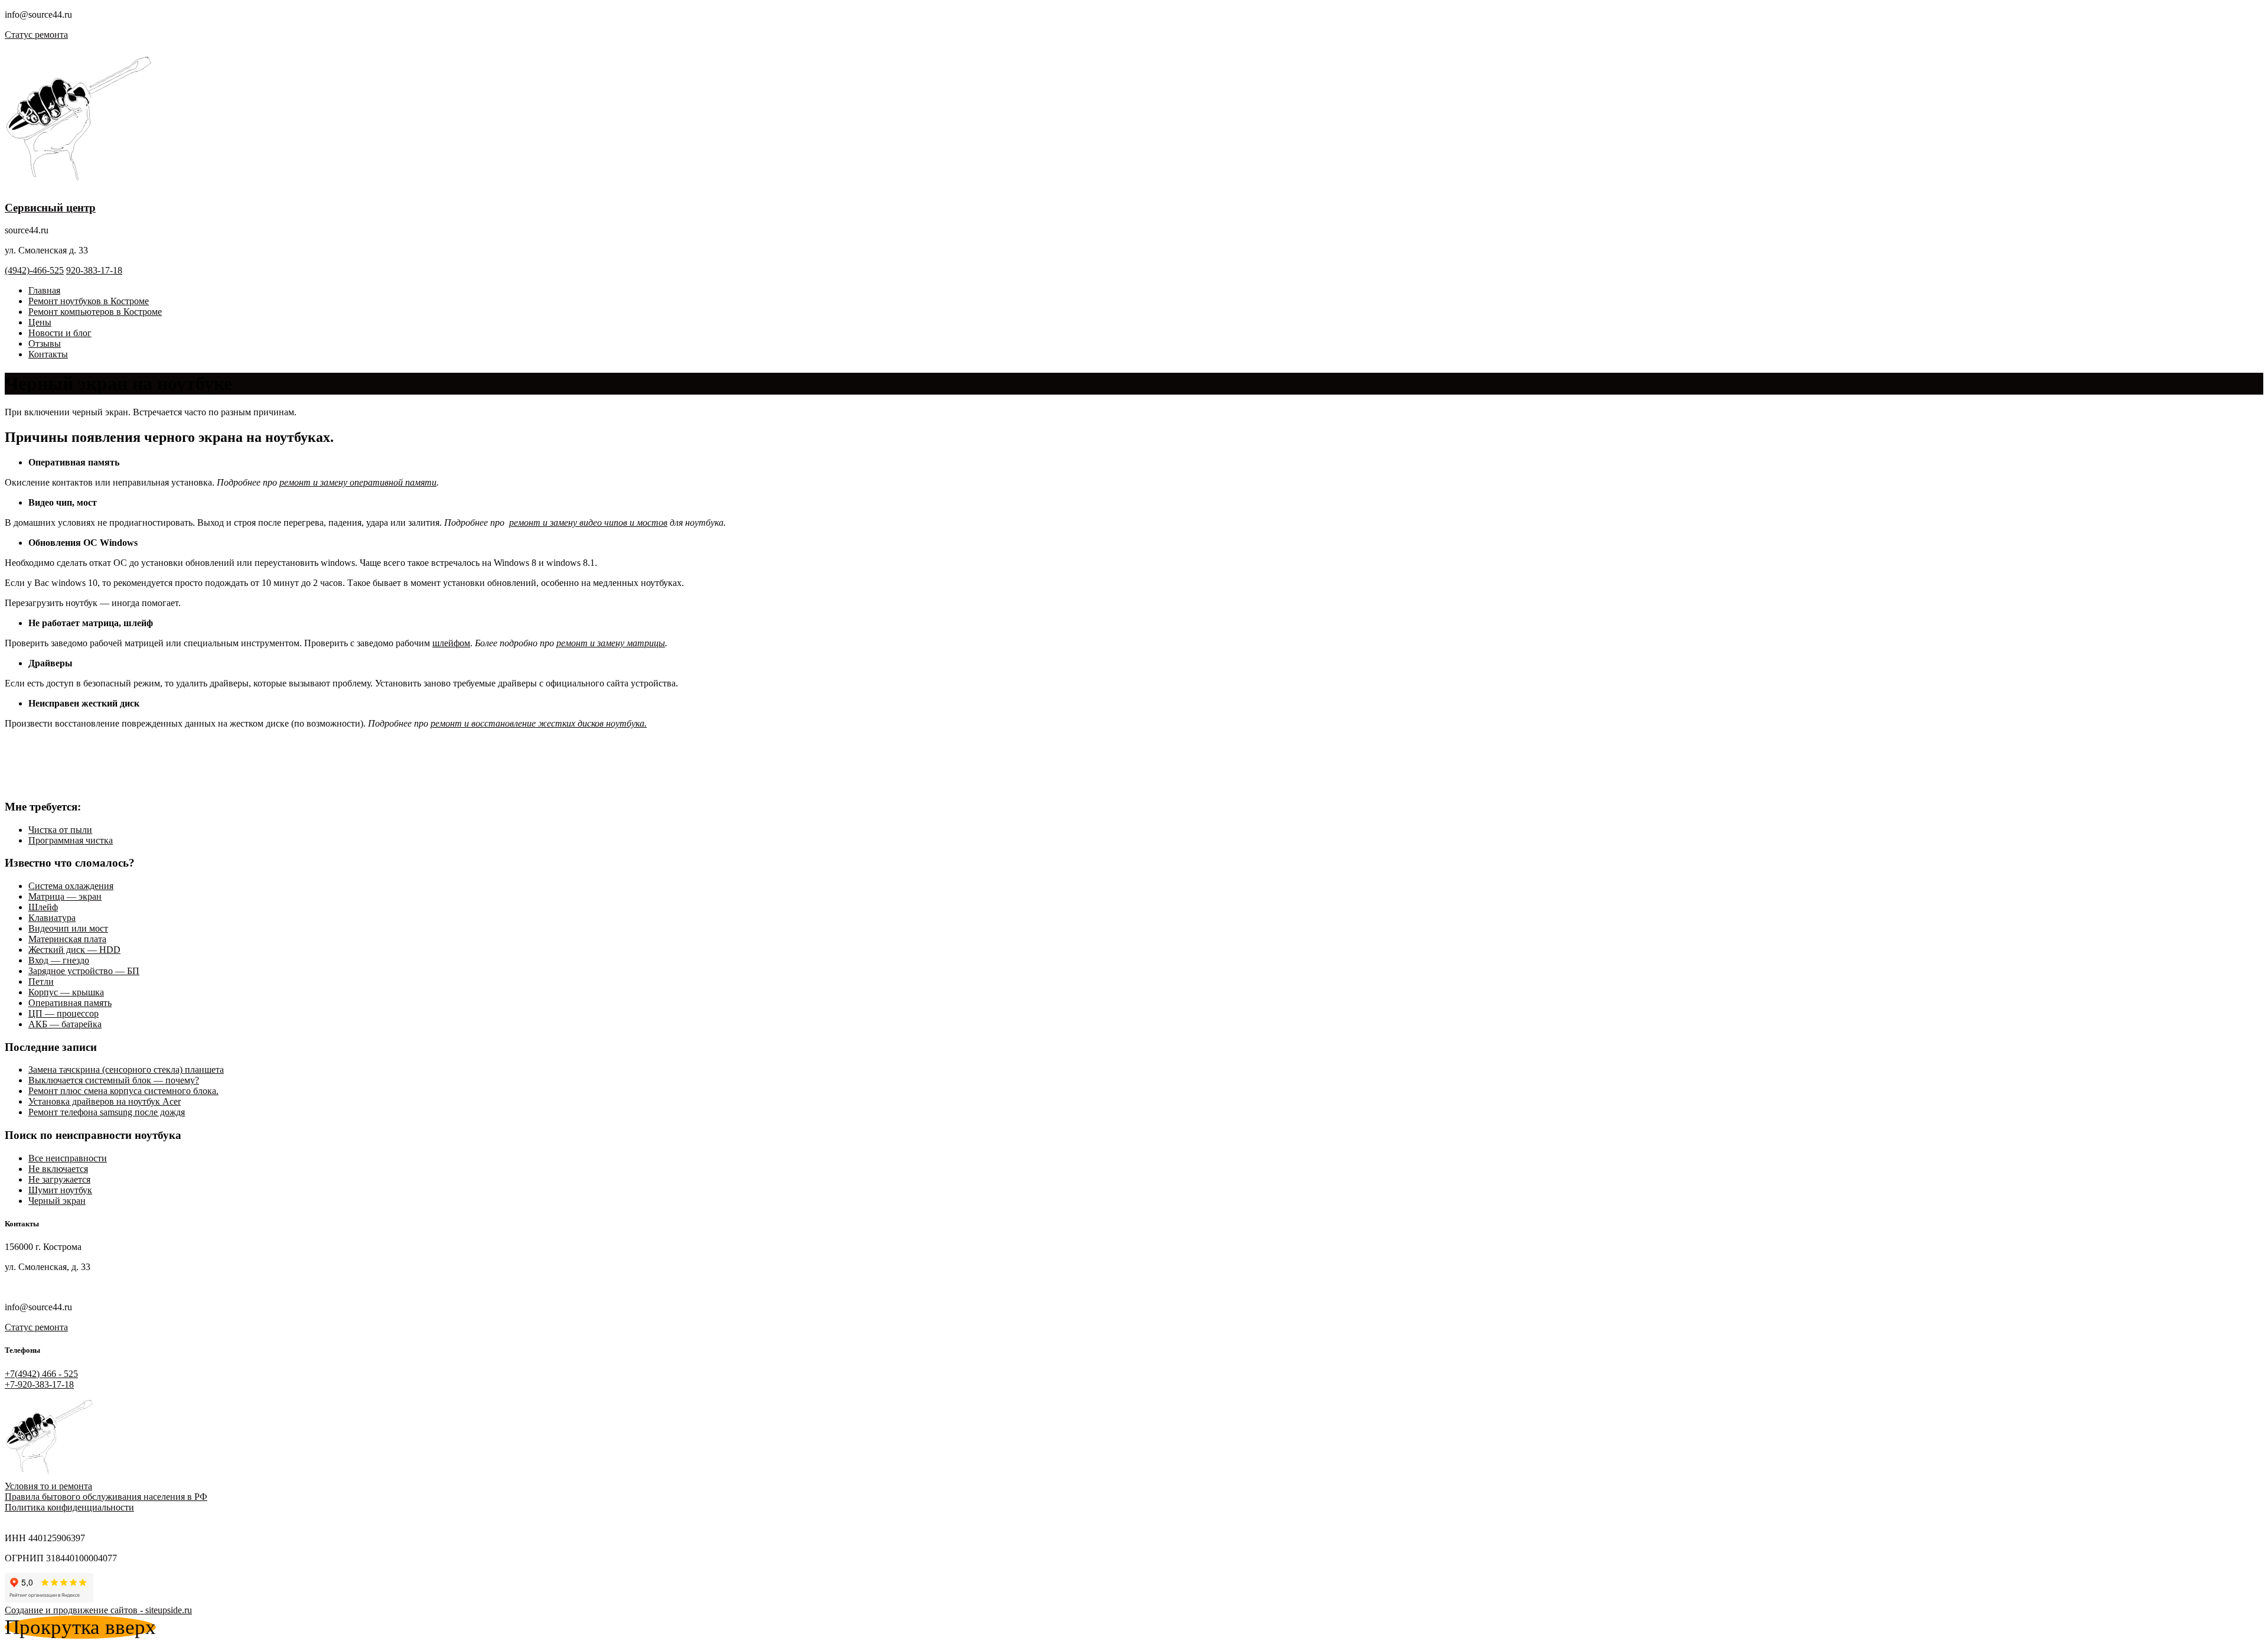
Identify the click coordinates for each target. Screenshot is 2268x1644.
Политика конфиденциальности (69, 1507)
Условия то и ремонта (48, 1486)
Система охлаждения (71, 886)
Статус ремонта (36, 35)
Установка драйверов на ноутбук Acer (105, 1101)
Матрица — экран (65, 896)
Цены (40, 322)
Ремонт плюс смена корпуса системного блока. (123, 1091)
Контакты (48, 354)
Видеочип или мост (68, 928)
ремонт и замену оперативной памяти (358, 482)
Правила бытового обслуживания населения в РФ (106, 1497)
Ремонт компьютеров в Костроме (95, 312)
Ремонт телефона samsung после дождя (107, 1112)
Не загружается (59, 1179)
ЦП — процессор (63, 1013)
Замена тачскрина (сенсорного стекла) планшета (126, 1070)
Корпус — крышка (66, 992)
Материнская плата (67, 939)
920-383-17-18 (94, 270)
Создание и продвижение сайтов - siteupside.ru (98, 1610)
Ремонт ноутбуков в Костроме (89, 301)
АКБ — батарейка (65, 1024)
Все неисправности (68, 1158)
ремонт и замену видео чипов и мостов (588, 523)
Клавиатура (52, 918)
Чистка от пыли (60, 830)
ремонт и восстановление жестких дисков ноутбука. (539, 723)
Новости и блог (60, 333)
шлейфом (451, 643)
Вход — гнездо (59, 960)
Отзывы (45, 344)
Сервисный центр (50, 208)
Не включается (58, 1169)
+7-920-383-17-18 (39, 1384)
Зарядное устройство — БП (84, 971)
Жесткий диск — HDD (74, 950)
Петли (41, 981)
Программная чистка (71, 840)
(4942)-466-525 (34, 270)
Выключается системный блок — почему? (114, 1080)
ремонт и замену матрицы (611, 643)
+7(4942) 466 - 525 (41, 1374)
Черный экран (57, 1201)
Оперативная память (70, 1003)
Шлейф (43, 907)
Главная (44, 290)
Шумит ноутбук (60, 1190)
